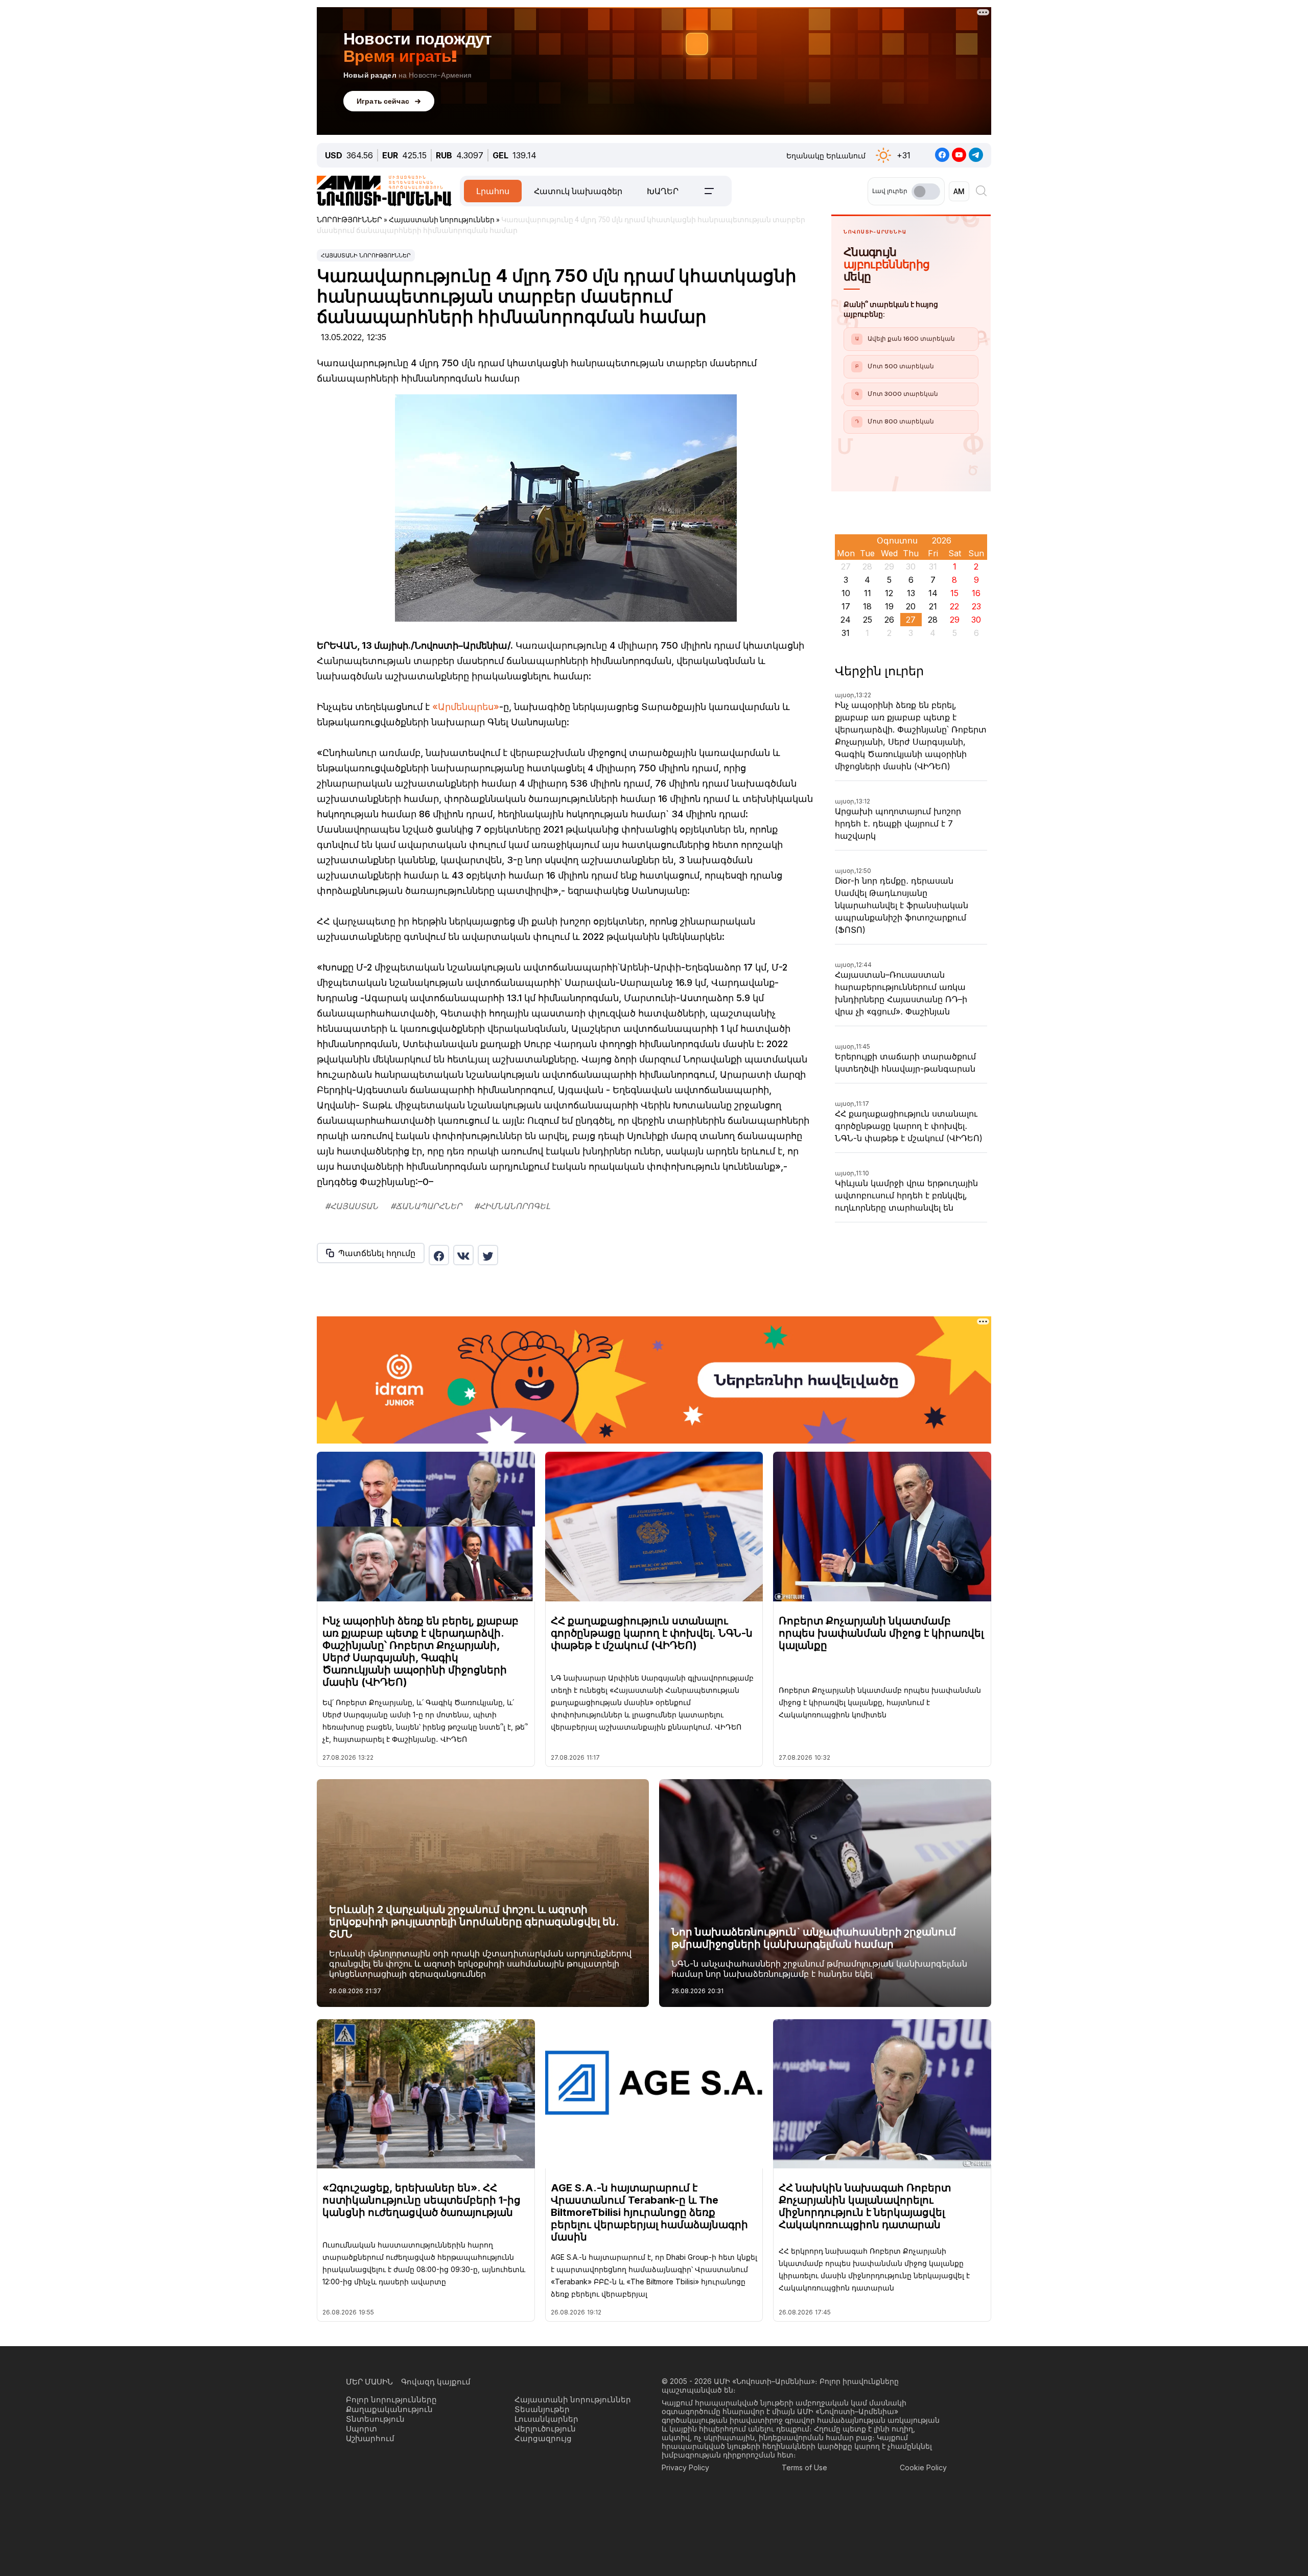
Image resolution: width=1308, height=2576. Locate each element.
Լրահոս (493, 191)
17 (846, 606)
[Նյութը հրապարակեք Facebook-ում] (439, 1255)
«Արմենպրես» (466, 707)
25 (868, 620)
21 (933, 606)
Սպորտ (361, 2429)
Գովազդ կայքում (436, 2382)
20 (911, 606)
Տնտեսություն (375, 2419)
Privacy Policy (685, 2467)
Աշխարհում (370, 2438)
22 (954, 606)
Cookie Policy (923, 2467)
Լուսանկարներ (546, 2419)
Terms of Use (804, 2467)
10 (846, 593)
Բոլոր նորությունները (391, 2400)
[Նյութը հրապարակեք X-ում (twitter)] (488, 1255)
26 (889, 620)
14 (933, 593)
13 (911, 593)
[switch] (926, 192)
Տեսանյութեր (542, 2409)
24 (846, 620)
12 (889, 593)
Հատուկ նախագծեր (578, 191)
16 (976, 593)
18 (867, 606)
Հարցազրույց (543, 2438)
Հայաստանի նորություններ (366, 255)
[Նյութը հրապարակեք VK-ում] (463, 1255)
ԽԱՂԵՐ (663, 191)
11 (868, 593)
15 (954, 593)
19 (889, 606)
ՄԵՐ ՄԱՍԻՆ (369, 2382)
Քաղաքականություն (389, 2409)
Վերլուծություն (545, 2429)
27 (911, 620)
